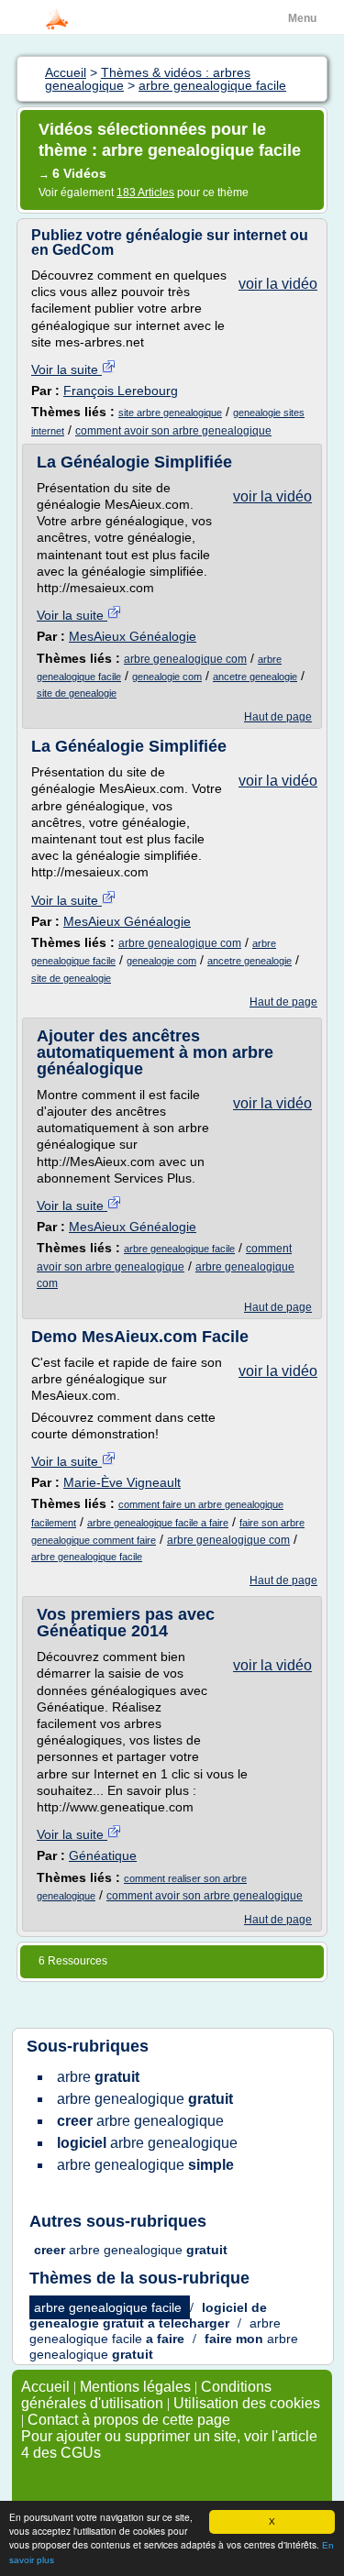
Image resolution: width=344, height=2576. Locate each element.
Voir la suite (67, 369)
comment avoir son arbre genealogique (173, 431)
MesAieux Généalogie (133, 636)
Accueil (45, 2387)
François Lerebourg (121, 391)
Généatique (103, 1855)
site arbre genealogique (170, 413)
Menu (302, 18)
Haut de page (278, 717)
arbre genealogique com (185, 659)
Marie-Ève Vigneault (122, 1482)
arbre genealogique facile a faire (158, 1523)
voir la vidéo (278, 284)
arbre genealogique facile (179, 1249)
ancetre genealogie (255, 677)
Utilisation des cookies (247, 2403)
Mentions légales (135, 2387)
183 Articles (145, 193)
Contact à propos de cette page (129, 2420)
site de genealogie (77, 693)
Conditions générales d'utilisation (146, 2395)
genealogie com (167, 677)
